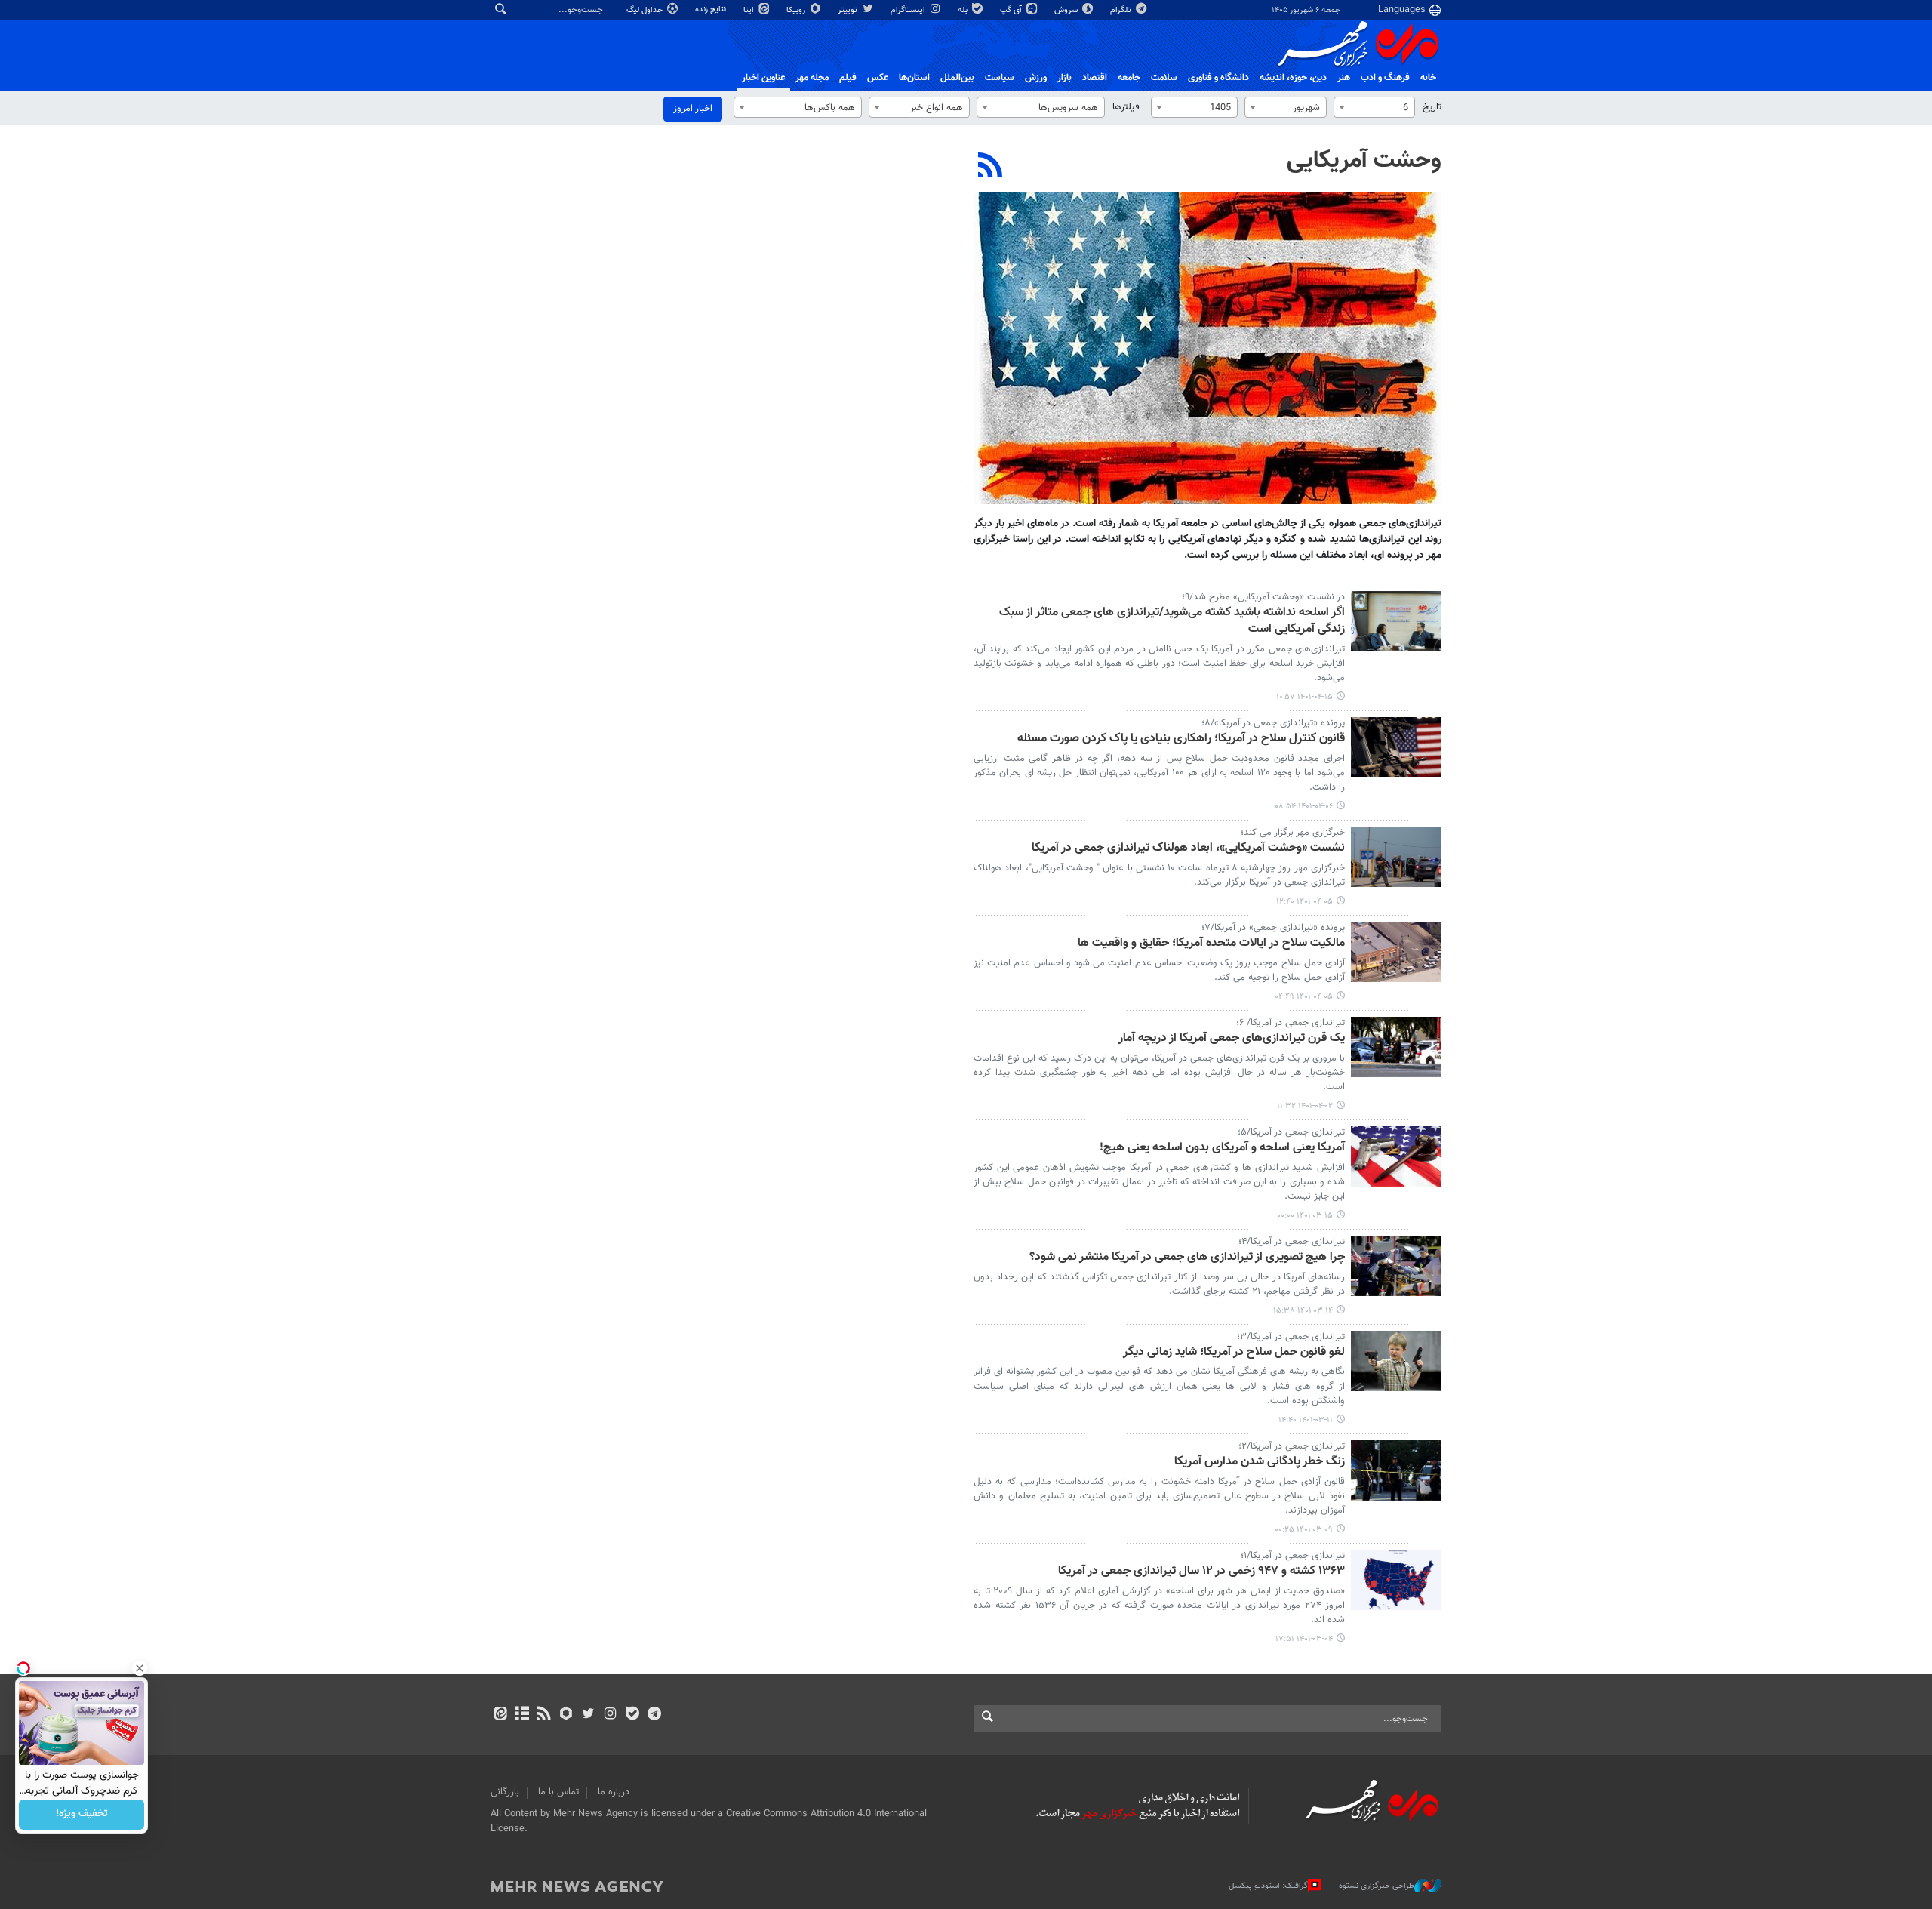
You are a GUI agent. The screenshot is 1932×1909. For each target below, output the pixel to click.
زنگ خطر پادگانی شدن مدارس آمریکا (1260, 1463)
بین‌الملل (957, 78)
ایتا (750, 10)
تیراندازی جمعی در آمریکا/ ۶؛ (1291, 1023)
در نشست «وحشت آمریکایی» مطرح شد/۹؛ (1263, 597)
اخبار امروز (693, 109)
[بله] (632, 1715)
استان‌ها (914, 78)
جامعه (1129, 78)
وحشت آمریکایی (1364, 161)
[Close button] (140, 1668)
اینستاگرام (909, 10)
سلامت (1164, 78)
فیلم (848, 78)
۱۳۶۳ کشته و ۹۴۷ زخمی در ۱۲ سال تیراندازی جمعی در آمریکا (1201, 1572)
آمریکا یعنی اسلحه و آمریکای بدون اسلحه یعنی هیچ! (1222, 1148)
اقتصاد (1095, 78)
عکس (878, 78)
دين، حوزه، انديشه (1293, 78)
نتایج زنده (712, 9)
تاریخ (1432, 107)
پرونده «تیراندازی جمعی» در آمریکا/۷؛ (1273, 928)
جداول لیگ (646, 10)
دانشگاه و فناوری (1218, 78)
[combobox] (1374, 107)
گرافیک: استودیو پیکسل (1268, 1886)
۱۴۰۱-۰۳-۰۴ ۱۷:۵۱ (1304, 1639)
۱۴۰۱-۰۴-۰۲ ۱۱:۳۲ (1305, 1106)
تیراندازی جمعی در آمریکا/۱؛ (1293, 1556)
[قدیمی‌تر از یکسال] (1396, 621)
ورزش (1036, 78)
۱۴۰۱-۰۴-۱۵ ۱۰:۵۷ (1304, 697)
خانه (1428, 78)
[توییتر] (588, 1715)
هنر (1344, 78)
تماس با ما (558, 1792)
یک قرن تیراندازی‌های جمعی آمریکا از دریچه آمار (1232, 1039)
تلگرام (1122, 10)
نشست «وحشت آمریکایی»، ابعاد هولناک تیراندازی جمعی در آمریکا (1188, 849)
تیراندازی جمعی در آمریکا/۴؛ (1292, 1242)
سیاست (1000, 78)
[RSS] (991, 167)
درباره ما (614, 1792)
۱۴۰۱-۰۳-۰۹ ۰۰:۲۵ (1304, 1530)
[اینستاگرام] (610, 1715)
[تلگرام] (654, 1715)
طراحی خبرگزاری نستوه (1377, 1886)
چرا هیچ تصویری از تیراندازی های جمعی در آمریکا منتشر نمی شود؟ (1187, 1258)
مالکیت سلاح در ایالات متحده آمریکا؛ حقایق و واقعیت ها (1211, 944)
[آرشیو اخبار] (522, 1715)
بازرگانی (505, 1792)
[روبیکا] (566, 1715)
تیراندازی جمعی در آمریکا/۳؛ (1291, 1337)
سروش (1067, 10)
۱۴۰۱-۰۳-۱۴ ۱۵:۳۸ (1303, 1311)
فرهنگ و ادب (1385, 78)
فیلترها (1126, 107)
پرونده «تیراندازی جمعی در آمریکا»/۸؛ (1273, 723)
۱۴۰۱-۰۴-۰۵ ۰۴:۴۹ (1304, 997)
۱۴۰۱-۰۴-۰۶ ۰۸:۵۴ (1304, 807)
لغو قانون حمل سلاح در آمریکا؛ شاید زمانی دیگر (1234, 1353)
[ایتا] (500, 1715)
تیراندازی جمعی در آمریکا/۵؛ (1291, 1132)
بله (964, 10)
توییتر (849, 10)
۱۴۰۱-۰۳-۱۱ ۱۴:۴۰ (1306, 1420)
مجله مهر (812, 78)
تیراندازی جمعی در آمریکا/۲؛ (1292, 1446)
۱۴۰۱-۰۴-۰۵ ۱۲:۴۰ (1304, 902)
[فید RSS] (544, 1715)
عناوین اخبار (763, 78)
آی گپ (1012, 10)
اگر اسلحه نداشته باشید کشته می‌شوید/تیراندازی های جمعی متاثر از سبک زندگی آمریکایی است (1172, 622)
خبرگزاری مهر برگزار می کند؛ (1293, 833)
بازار (1064, 78)
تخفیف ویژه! (82, 1815)
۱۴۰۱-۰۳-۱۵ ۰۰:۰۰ (1305, 1216)
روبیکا (797, 10)
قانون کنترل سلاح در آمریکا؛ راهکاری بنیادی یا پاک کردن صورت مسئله (1181, 739)
